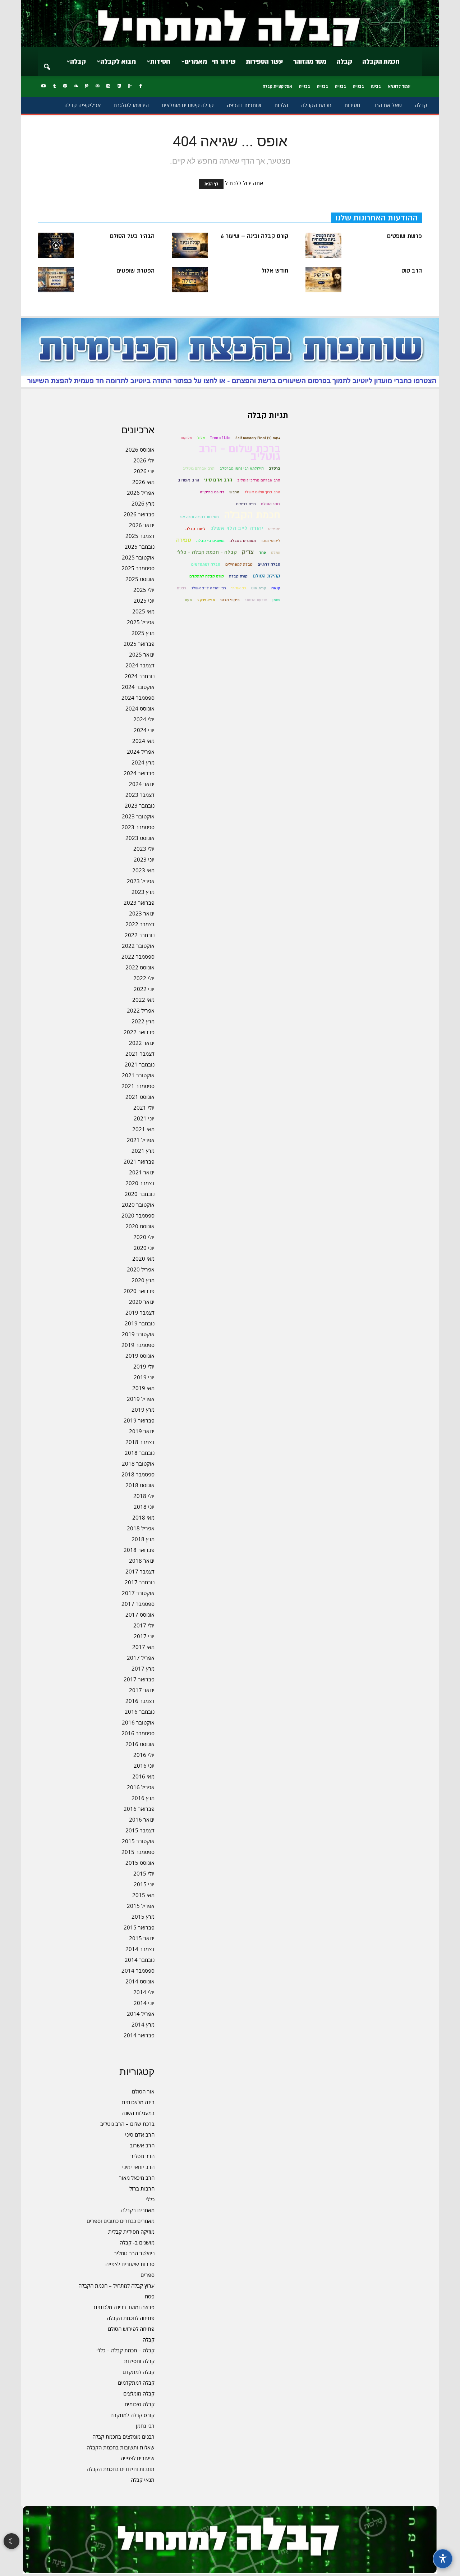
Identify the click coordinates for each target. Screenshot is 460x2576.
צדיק (248, 552)
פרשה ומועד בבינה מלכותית (124, 2307)
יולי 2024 (144, 719)
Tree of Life (220, 438)
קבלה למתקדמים (136, 2383)
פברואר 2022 (139, 1032)
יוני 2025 (144, 600)
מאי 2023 (143, 870)
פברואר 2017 (139, 1679)
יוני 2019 (144, 1377)
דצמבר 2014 (140, 1949)
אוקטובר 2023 (138, 816)
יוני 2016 (144, 1766)
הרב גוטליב (142, 2156)
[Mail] (97, 86)
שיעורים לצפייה (138, 2458)
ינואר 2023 (142, 913)
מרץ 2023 (143, 892)
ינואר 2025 (142, 654)
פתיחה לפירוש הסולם (131, 2329)
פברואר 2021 (139, 1161)
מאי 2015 (143, 1895)
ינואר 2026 (142, 525)
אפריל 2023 (141, 881)
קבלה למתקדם (139, 2372)
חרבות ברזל (142, 2188)
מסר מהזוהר (310, 61)
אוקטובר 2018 (138, 1463)
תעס (188, 600)
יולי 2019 (144, 1366)
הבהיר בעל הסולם (132, 236)
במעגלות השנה (138, 2113)
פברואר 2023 (139, 903)
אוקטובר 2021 (138, 1075)
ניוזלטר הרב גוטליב (134, 2253)
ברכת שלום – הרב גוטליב (127, 2124)
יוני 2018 (144, 1507)
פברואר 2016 (139, 1809)
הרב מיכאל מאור (137, 2178)
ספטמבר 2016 (138, 1733)
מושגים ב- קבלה (137, 2242)
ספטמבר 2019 (138, 1345)
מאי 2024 (143, 741)
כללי (150, 2199)
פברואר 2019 (139, 1420)
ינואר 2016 (142, 1819)
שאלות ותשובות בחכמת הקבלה (121, 2447)
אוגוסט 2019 (140, 1356)
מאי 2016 (143, 1776)
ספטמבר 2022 (138, 956)
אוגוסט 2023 (140, 838)
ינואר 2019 (142, 1431)
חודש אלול (275, 271)
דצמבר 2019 (140, 1312)
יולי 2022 (144, 978)
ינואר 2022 (142, 1043)
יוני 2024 (144, 730)
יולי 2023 (144, 849)
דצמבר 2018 (140, 1442)
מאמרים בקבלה (138, 2210)
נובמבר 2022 (140, 935)
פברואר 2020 (139, 1291)
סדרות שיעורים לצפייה (130, 2264)
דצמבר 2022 (140, 924)
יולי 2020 (144, 1237)
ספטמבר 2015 (138, 1852)
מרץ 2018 (143, 1539)
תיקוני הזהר (230, 600)
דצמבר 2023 (140, 795)
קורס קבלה (238, 576)
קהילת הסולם (266, 576)
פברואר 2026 (139, 514)
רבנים (181, 588)
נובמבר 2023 (140, 805)
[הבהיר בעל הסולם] (56, 245)
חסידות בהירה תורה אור (199, 517)
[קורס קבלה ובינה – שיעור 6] (190, 245)
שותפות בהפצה (244, 105)
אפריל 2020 (141, 1269)
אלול (201, 438)
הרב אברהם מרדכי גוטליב (259, 480)
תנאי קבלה (143, 2480)
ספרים (148, 2275)
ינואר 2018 (142, 1561)
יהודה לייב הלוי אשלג (237, 528)
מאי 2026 (143, 482)
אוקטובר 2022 (138, 946)
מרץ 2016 (143, 1798)
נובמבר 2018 (140, 1453)
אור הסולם (143, 2091)
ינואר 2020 (142, 1302)
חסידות (160, 61)
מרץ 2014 (143, 2024)
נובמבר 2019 (140, 1323)
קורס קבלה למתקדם (132, 2415)
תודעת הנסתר (256, 600)
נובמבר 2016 (140, 1712)
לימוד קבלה (195, 529)
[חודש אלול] (190, 280)
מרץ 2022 (143, 1021)
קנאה (276, 588)
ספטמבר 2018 (138, 1474)
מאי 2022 (143, 1000)
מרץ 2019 (143, 1410)
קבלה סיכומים (140, 2404)
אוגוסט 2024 (140, 708)
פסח (150, 2296)
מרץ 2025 (143, 633)
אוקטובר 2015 (138, 1841)
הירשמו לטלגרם (131, 105)
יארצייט (274, 529)
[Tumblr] (54, 86)
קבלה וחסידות (139, 2361)
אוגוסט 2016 (140, 1744)
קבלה (344, 61)
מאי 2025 (143, 611)
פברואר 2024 (139, 773)
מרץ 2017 (143, 1668)
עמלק (276, 552)
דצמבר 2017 (140, 1571)
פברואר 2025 (139, 644)
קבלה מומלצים (139, 2393)
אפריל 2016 (141, 1787)
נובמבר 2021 (140, 1064)
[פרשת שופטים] (323, 245)
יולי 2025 (144, 590)
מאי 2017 (143, 1647)
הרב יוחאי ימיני (138, 2167)
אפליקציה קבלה (82, 105)
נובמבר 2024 (140, 676)
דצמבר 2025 (140, 536)
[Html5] (119, 86)
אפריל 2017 (141, 1658)
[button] (47, 62)
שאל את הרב (387, 105)
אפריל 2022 (141, 1010)
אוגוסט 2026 (140, 449)
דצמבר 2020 (140, 1183)
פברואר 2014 (139, 2035)
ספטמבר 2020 (138, 1215)
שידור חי (224, 61)
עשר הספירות (264, 61)
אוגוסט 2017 (140, 1614)
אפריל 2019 (141, 1399)
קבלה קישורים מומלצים (188, 105)
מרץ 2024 (143, 762)
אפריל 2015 (141, 1906)
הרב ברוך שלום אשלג (262, 492)
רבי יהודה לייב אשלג (209, 588)
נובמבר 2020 (140, 1194)
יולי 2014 (144, 1992)
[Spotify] (65, 86)
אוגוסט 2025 (140, 579)
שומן (276, 600)
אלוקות (186, 438)
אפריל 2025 (141, 622)
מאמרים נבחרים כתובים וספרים (121, 2221)
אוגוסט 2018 (140, 1485)
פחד (262, 552)
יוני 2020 (144, 1248)
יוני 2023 (144, 859)
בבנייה (358, 86)
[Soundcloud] (76, 86)
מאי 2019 (143, 1388)
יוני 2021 (144, 1118)
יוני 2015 (144, 1884)
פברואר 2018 (139, 1550)
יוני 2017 (144, 1636)
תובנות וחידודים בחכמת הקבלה (121, 2469)
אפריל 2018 (141, 1528)
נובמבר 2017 (140, 1582)
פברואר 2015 (139, 1927)
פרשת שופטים (404, 236)
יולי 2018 (144, 1496)
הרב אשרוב (142, 2145)
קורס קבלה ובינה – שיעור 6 (254, 236)
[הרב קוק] (323, 280)
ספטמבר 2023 (138, 827)
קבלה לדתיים (269, 564)
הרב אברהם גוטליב (199, 468)
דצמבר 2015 (140, 1830)
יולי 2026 (144, 460)
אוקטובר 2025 (138, 557)
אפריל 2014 (141, 2014)
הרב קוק (412, 271)
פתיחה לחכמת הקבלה (131, 2318)
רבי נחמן (145, 2426)
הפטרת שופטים (135, 271)
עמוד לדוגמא (399, 86)
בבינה (376, 86)
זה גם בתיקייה (212, 492)
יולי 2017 (144, 1625)
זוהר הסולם (271, 504)
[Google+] (130, 86)
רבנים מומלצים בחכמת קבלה (123, 2436)
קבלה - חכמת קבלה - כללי (207, 552)
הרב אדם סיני (140, 2134)
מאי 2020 (143, 1259)
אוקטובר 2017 (138, 1593)
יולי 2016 (144, 1755)
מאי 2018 (143, 1517)
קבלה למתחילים (239, 564)
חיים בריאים (246, 504)
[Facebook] (141, 86)
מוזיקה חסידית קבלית (131, 2232)
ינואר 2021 (142, 1172)
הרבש (234, 492)
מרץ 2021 (143, 1151)
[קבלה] (230, 24)
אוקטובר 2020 (138, 1205)
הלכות (281, 105)
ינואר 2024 (142, 784)
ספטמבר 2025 (138, 568)
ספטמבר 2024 (138, 698)
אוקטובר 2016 (138, 1722)
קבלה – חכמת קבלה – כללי (125, 2350)
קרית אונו (259, 588)
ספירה (184, 540)
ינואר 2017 (142, 1690)
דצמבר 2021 (140, 1054)
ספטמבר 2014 (138, 1970)
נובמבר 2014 (140, 1960)
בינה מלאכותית (138, 2102)
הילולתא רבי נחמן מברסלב (242, 468)
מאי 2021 (143, 1129)
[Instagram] (108, 86)
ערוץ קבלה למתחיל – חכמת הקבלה (116, 2285)
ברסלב (275, 468)
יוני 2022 (144, 989)
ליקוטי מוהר (271, 541)
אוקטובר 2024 (138, 687)
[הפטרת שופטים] (56, 280)
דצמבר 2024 (140, 665)
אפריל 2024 (141, 752)
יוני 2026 (144, 471)
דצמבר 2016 (140, 1701)
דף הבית (211, 184)
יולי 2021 (144, 1107)
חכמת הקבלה (381, 61)
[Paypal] (87, 86)
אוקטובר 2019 (138, 1334)
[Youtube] (43, 86)
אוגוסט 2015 (140, 1863)
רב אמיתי (239, 588)
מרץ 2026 (143, 503)
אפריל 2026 (141, 493)
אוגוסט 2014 (140, 1981)
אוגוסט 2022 (140, 967)
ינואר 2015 (142, 1938)
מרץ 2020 (143, 1280)
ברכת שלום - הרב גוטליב (240, 453)
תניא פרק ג (206, 600)
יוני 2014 (144, 2003)
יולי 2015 (144, 1873)
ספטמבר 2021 (138, 1086)
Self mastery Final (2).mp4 (258, 438)
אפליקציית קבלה (277, 86)
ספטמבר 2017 (138, 1604)
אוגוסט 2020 (140, 1226)
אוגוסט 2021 (140, 1097)
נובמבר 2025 (140, 547)
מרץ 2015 (143, 1917)
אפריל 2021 (141, 1140)
